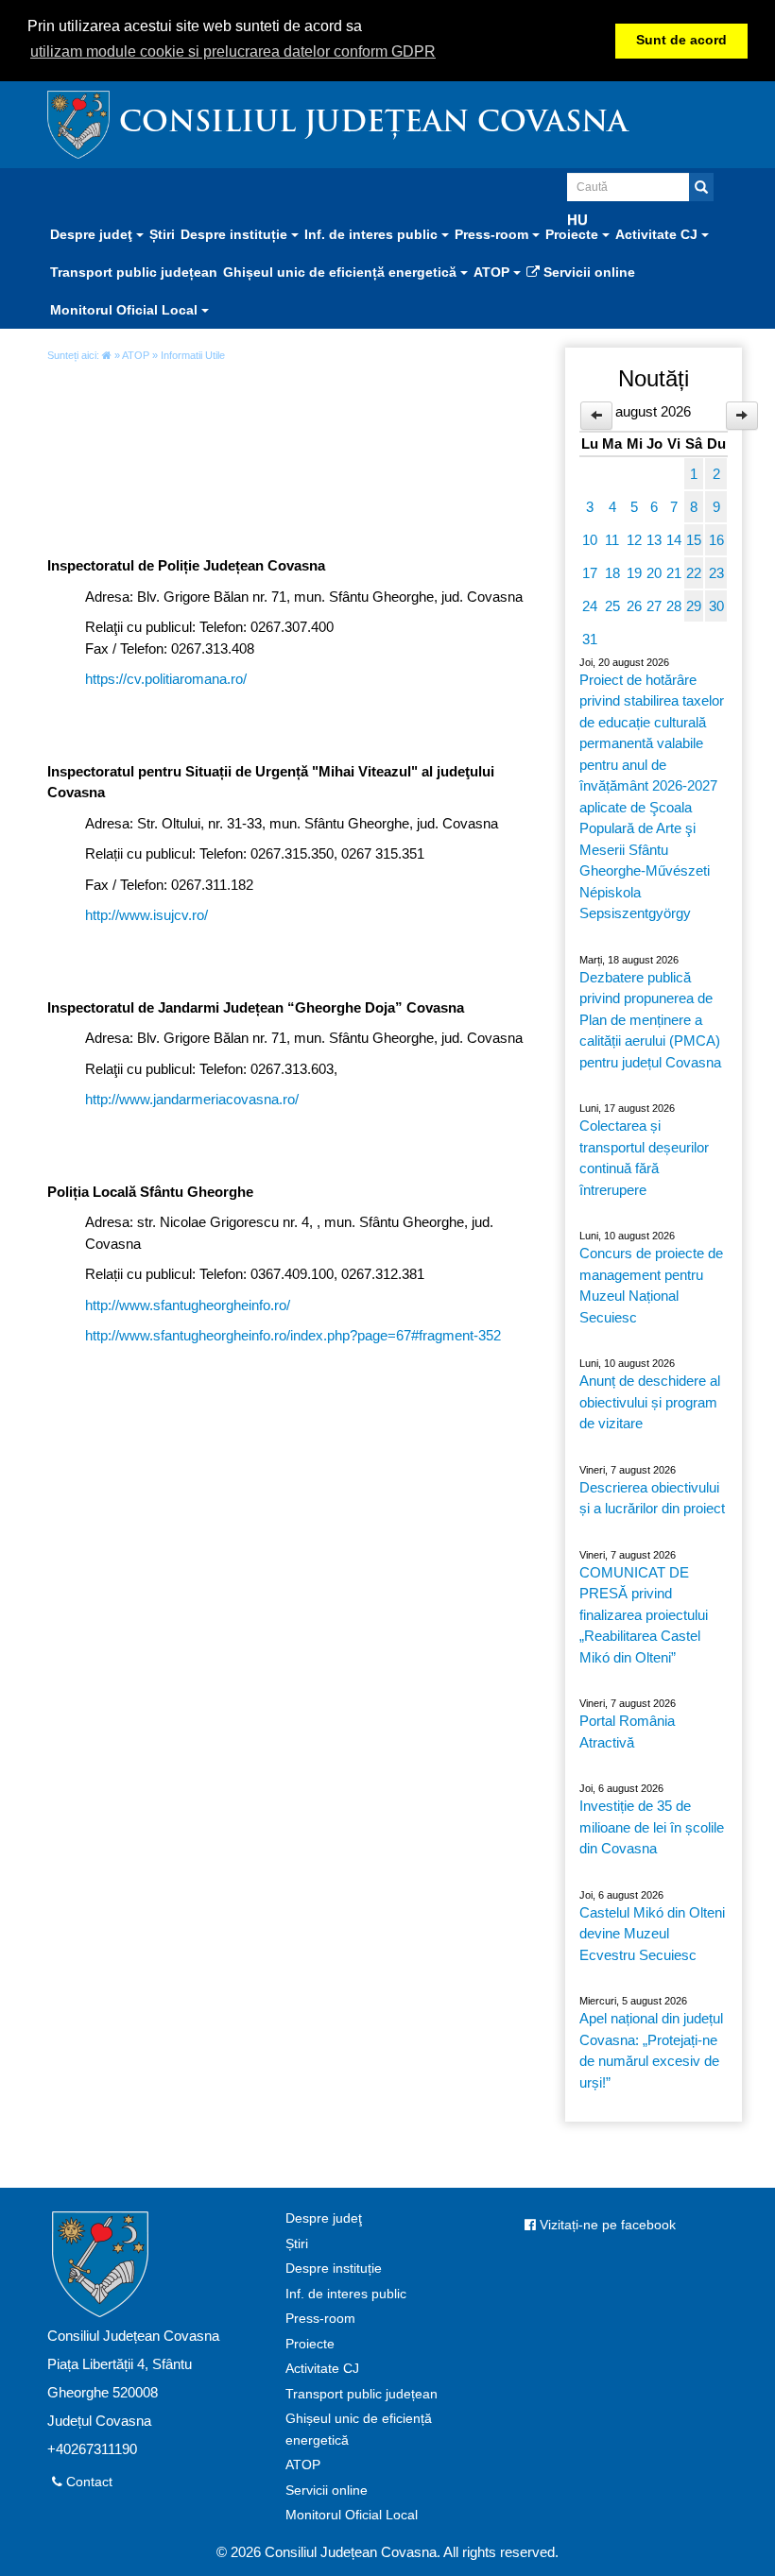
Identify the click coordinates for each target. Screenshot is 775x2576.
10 (590, 540)
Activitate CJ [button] (658, 234)
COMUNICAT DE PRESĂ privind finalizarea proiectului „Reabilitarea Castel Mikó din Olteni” (644, 1615)
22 (694, 573)
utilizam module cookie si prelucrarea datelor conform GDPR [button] (233, 51)
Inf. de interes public (346, 2294)
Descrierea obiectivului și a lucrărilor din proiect (652, 1498)
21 (674, 573)
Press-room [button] (493, 234)
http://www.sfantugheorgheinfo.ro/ (188, 1305)
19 (634, 573)
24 (590, 606)
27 (654, 606)
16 (716, 540)
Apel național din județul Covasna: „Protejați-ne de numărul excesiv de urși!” (651, 2050)
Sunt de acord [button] (681, 40)
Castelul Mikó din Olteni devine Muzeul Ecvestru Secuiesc (652, 1934)
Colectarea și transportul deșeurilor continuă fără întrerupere (644, 1158)
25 (612, 606)
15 (694, 540)
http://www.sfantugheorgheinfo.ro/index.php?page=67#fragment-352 (293, 1335)
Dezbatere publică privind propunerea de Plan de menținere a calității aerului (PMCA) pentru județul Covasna (650, 1020)
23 (716, 573)
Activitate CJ (322, 2369)
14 (674, 540)
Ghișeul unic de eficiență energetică (359, 2430)
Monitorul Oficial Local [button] (126, 310)
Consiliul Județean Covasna (373, 124)
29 (694, 606)
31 (590, 639)
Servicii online (587, 272)
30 (716, 606)
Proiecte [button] (574, 234)
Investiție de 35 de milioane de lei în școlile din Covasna (652, 1827)
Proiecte (310, 2344)
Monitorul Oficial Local (352, 2515)
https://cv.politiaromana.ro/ (166, 679)
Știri (162, 234)
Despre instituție (334, 2269)
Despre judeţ (324, 2218)
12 (634, 540)
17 (590, 573)
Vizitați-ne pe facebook (606, 2225)
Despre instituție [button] (236, 234)
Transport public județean (134, 272)
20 (654, 573)
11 (612, 540)
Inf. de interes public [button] (373, 234)
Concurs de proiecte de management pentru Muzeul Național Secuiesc (651, 1285)
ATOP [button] (493, 272)
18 (612, 573)
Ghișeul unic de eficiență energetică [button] (342, 272)
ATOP (136, 355)
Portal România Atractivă (627, 1732)
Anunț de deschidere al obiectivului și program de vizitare (650, 1402)
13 (654, 540)
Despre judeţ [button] (93, 234)
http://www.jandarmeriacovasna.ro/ (192, 1099)
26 (634, 606)
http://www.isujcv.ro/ (146, 915)
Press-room (320, 2319)
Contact (87, 2482)
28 (674, 606)
